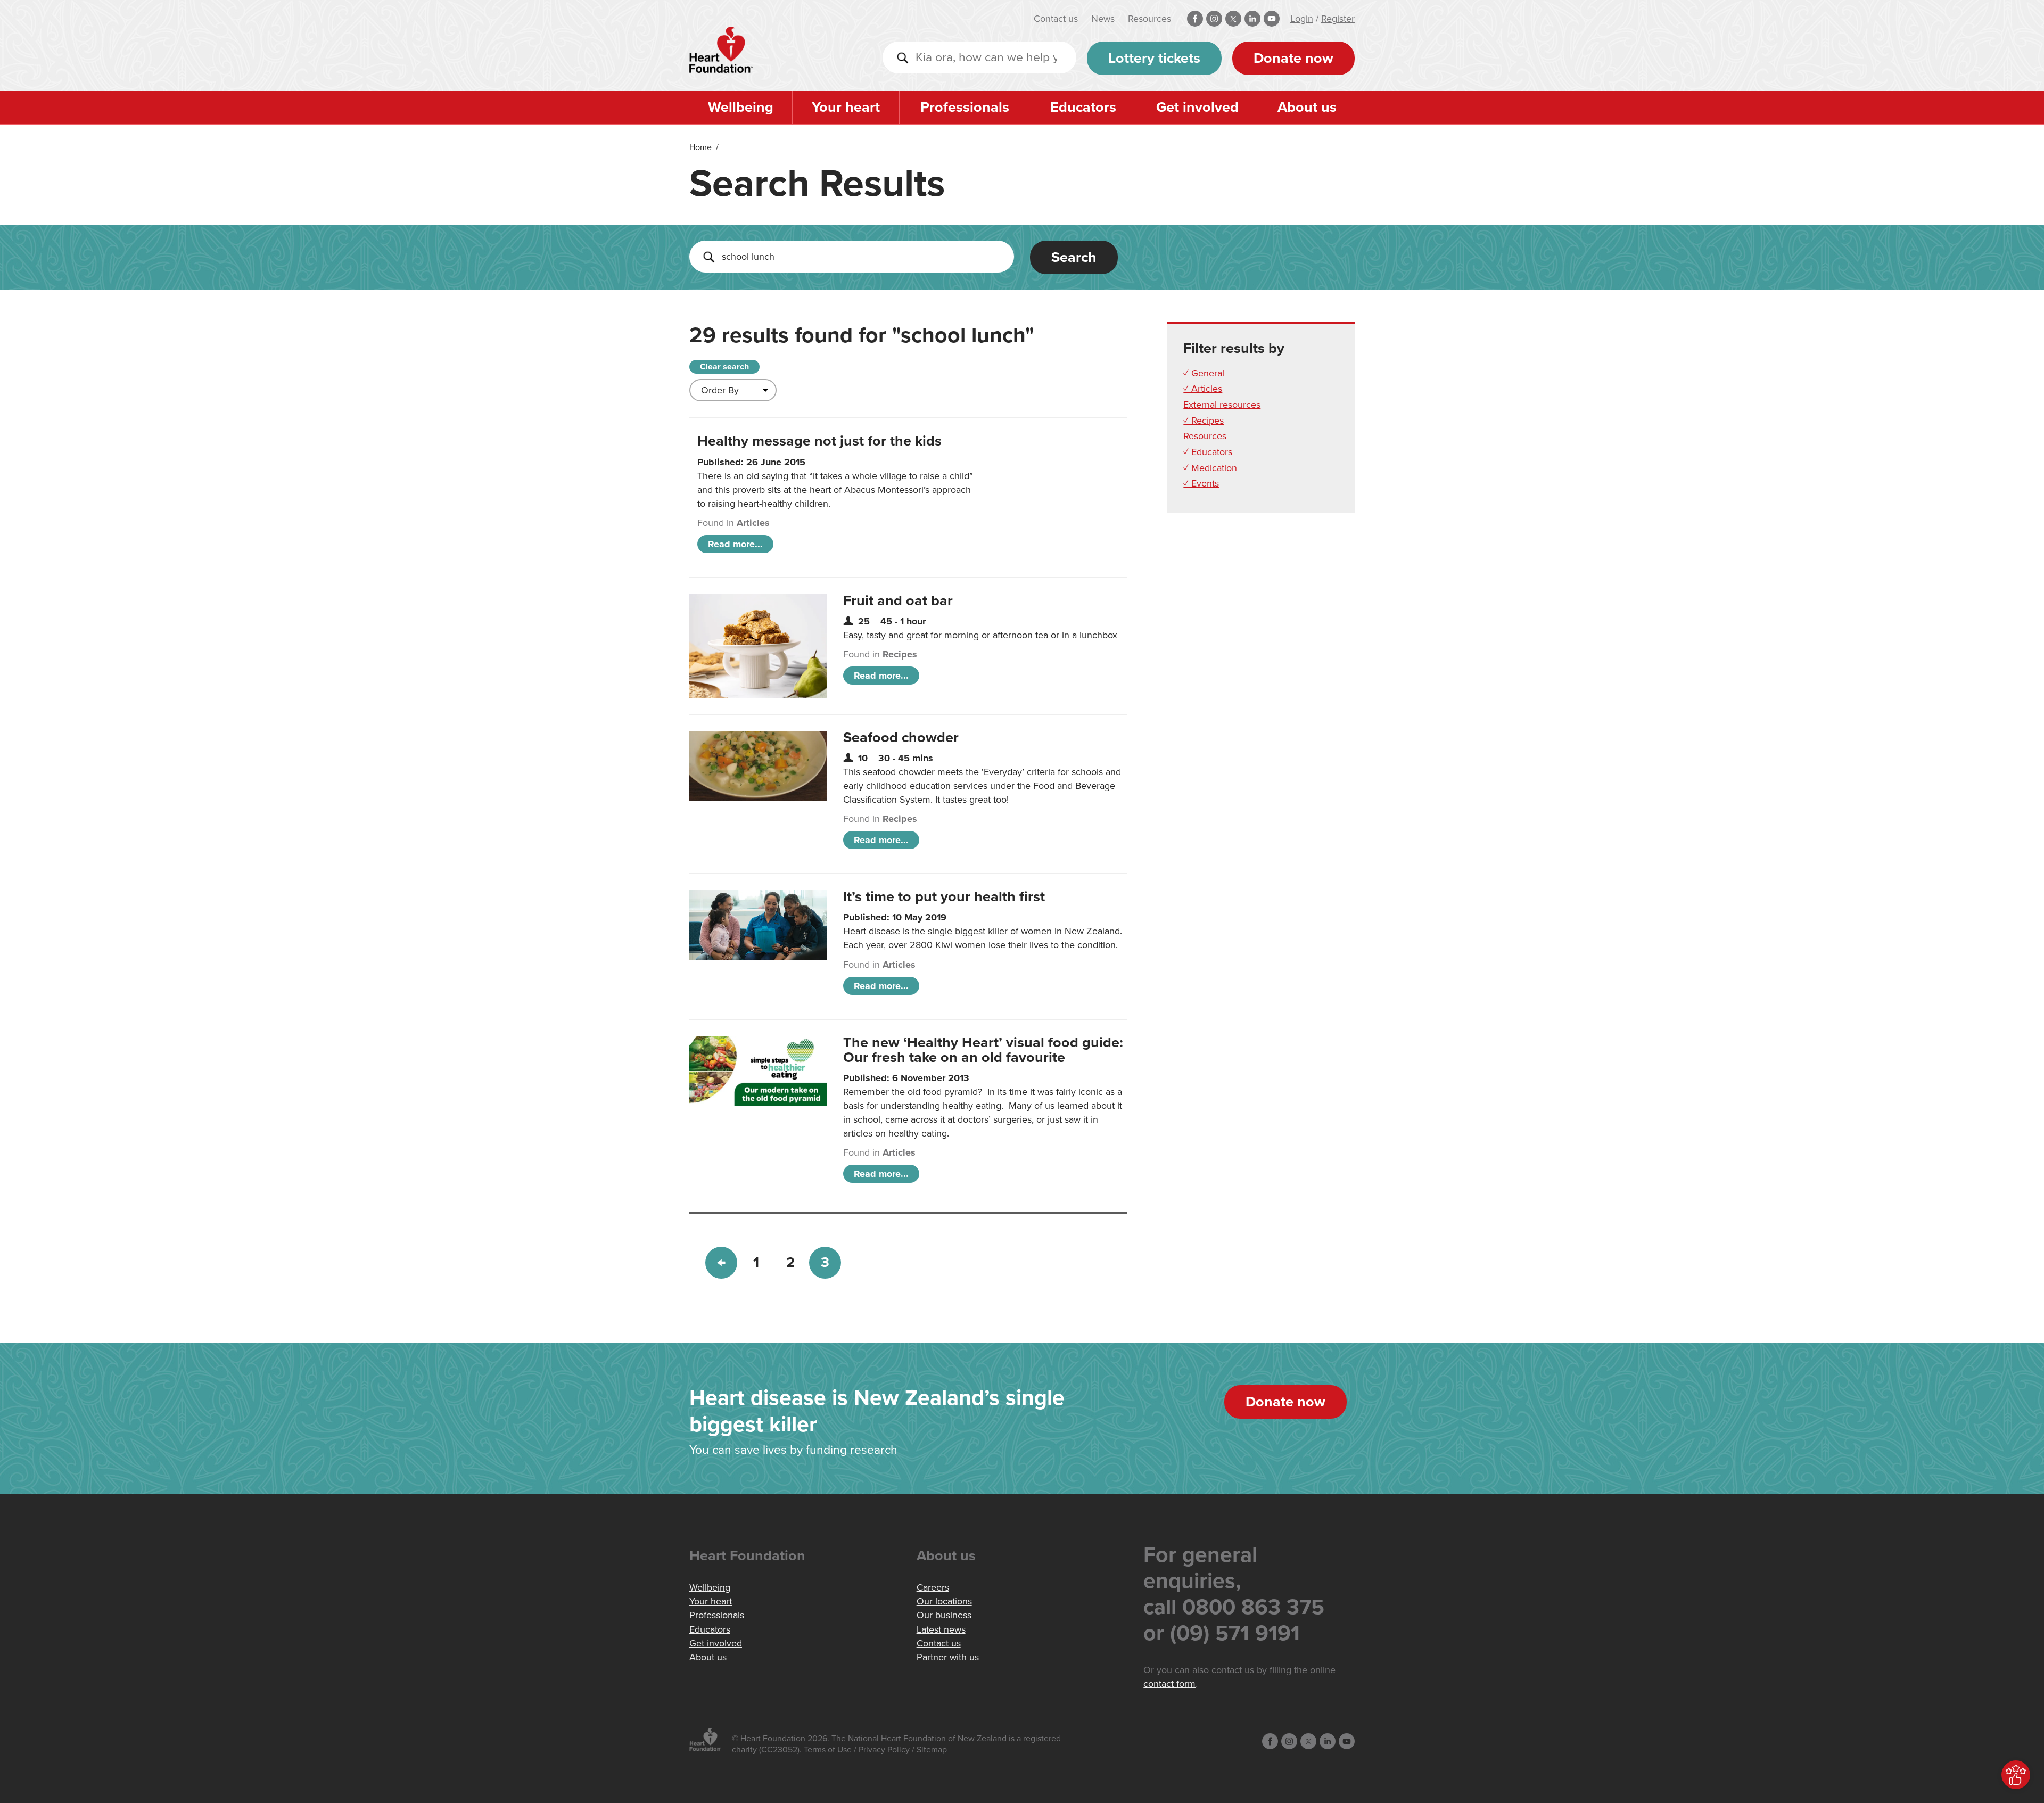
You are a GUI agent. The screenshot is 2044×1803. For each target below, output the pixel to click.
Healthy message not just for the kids (819, 441)
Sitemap (932, 1750)
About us (1307, 107)
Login (1302, 19)
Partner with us (948, 1657)
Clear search (724, 367)
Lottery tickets (1154, 58)
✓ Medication (1210, 468)
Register (1338, 19)
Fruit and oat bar (898, 601)
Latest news (941, 1629)
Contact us (1056, 19)
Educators (1083, 107)
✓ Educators (1208, 452)
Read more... (735, 544)
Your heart (846, 107)
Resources (1149, 19)
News (1103, 19)
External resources (1222, 405)
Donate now (1293, 58)
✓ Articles (1203, 389)
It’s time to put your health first (944, 897)
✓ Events (1201, 483)
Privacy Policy (884, 1750)
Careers (933, 1587)
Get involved (1197, 107)
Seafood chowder (901, 738)
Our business (944, 1615)
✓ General (1204, 373)
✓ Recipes (1204, 421)
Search (1074, 257)
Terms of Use (828, 1750)
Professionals (965, 107)
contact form (1169, 1684)
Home (700, 147)
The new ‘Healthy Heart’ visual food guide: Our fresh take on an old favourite (983, 1050)
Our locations (944, 1601)
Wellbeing (741, 107)
